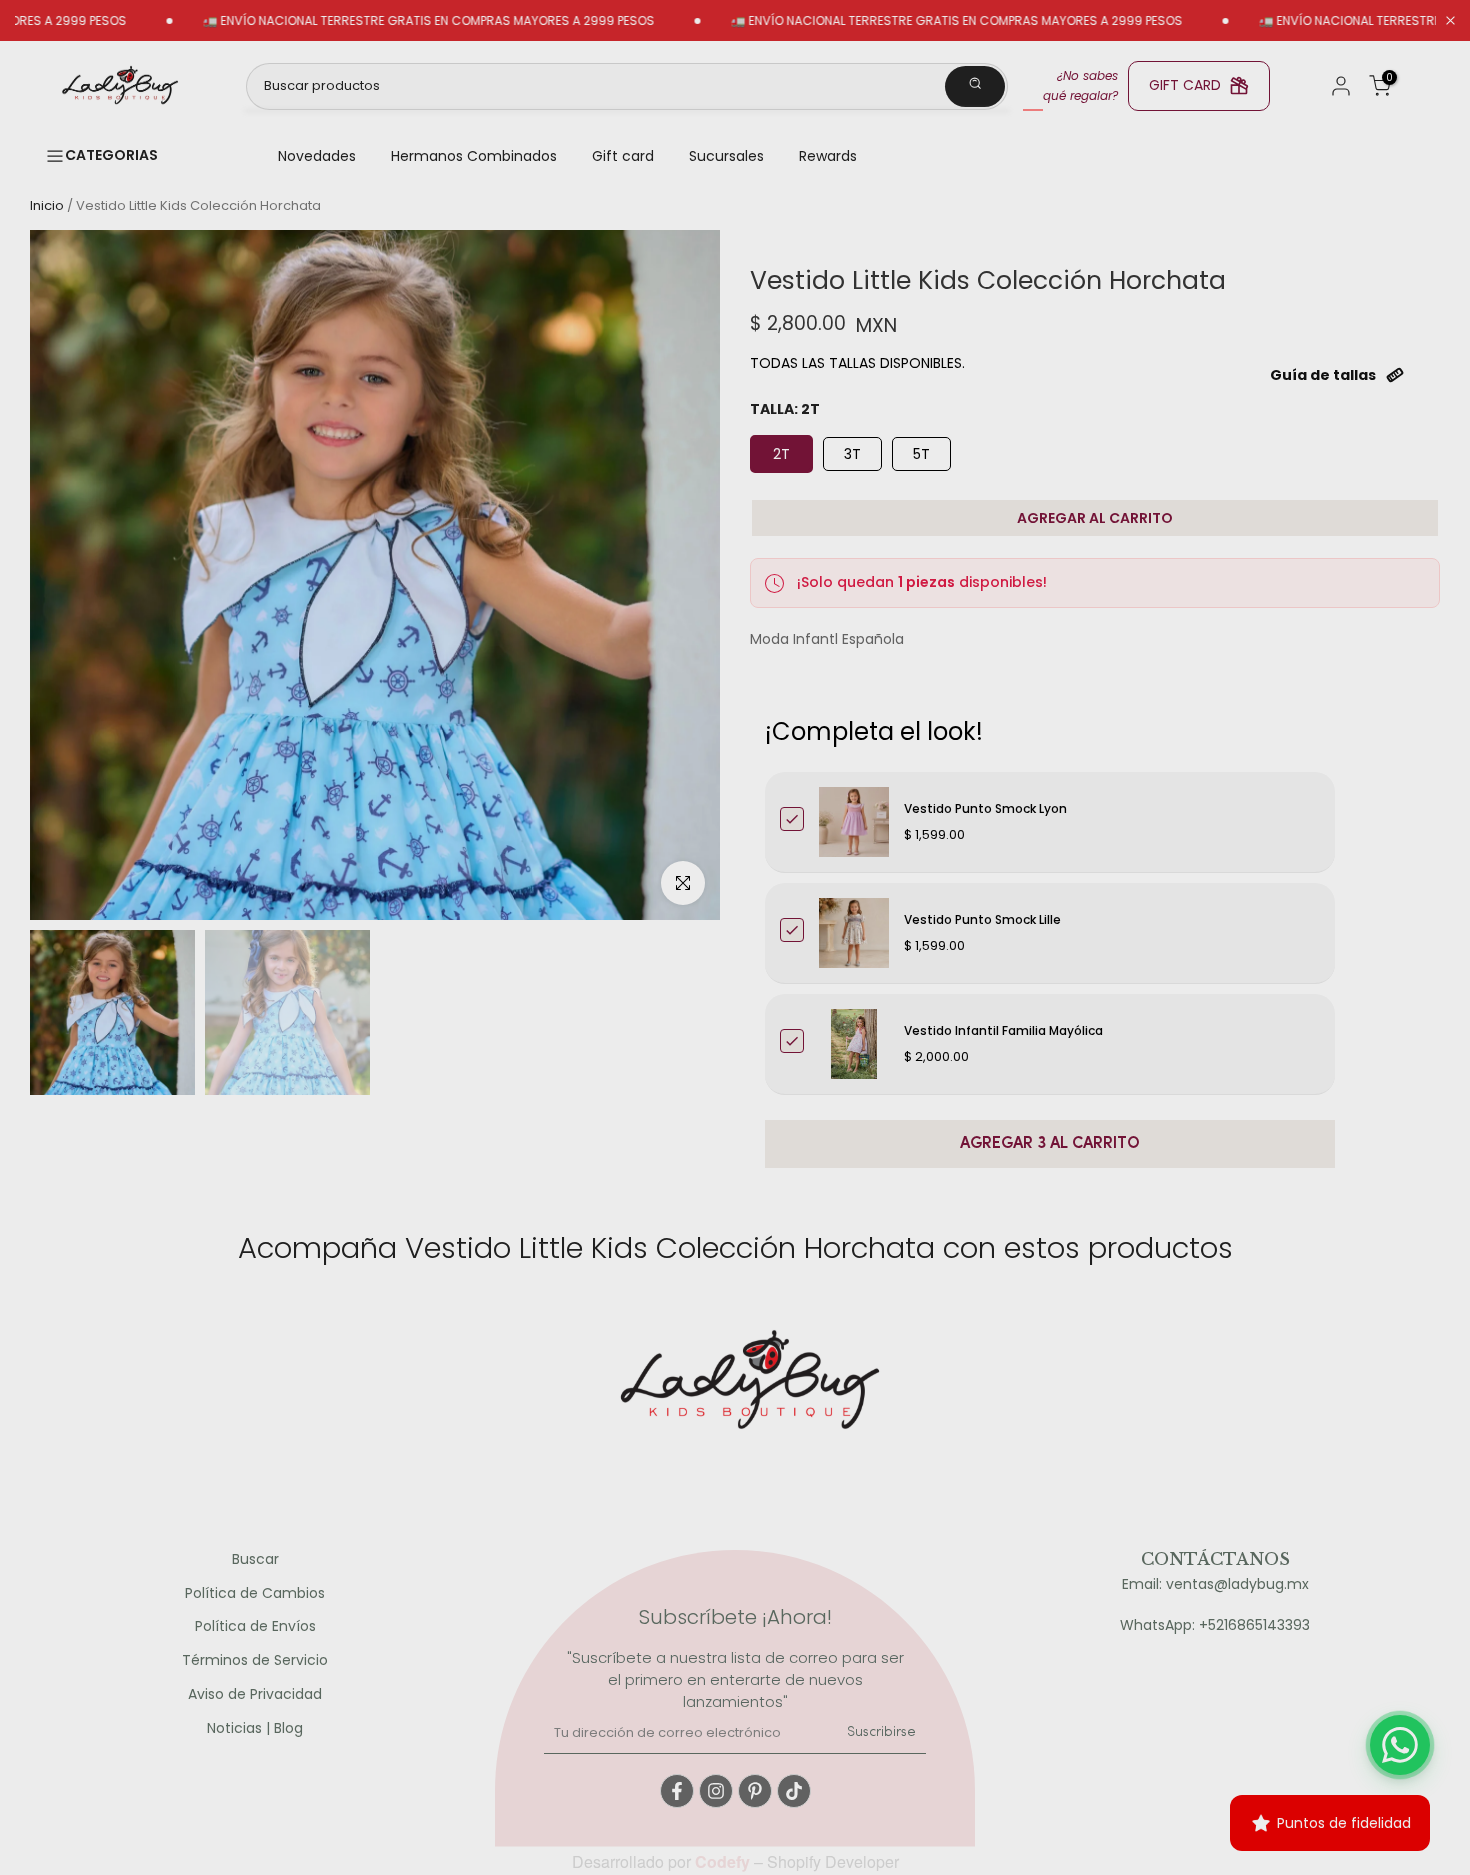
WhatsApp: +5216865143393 (1215, 1625)
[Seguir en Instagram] (716, 1791)
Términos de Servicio (255, 1660)
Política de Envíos (255, 1626)
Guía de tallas (1323, 375)
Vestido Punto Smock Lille (982, 919)
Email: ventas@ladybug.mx (1215, 1584)
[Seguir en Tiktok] (794, 1791)
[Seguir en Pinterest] (755, 1791)
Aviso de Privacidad (255, 1694)
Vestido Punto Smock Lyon (985, 808)
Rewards (828, 156)
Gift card (623, 156)
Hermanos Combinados (474, 156)
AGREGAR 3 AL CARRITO (1050, 1144)
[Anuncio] (363, 21)
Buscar (255, 1559)
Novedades (317, 156)
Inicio (47, 205)
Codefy (724, 1861)
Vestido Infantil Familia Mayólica (1003, 1030)
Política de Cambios (255, 1593)
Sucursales (726, 156)
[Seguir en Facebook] (677, 1791)
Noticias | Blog (255, 1728)
